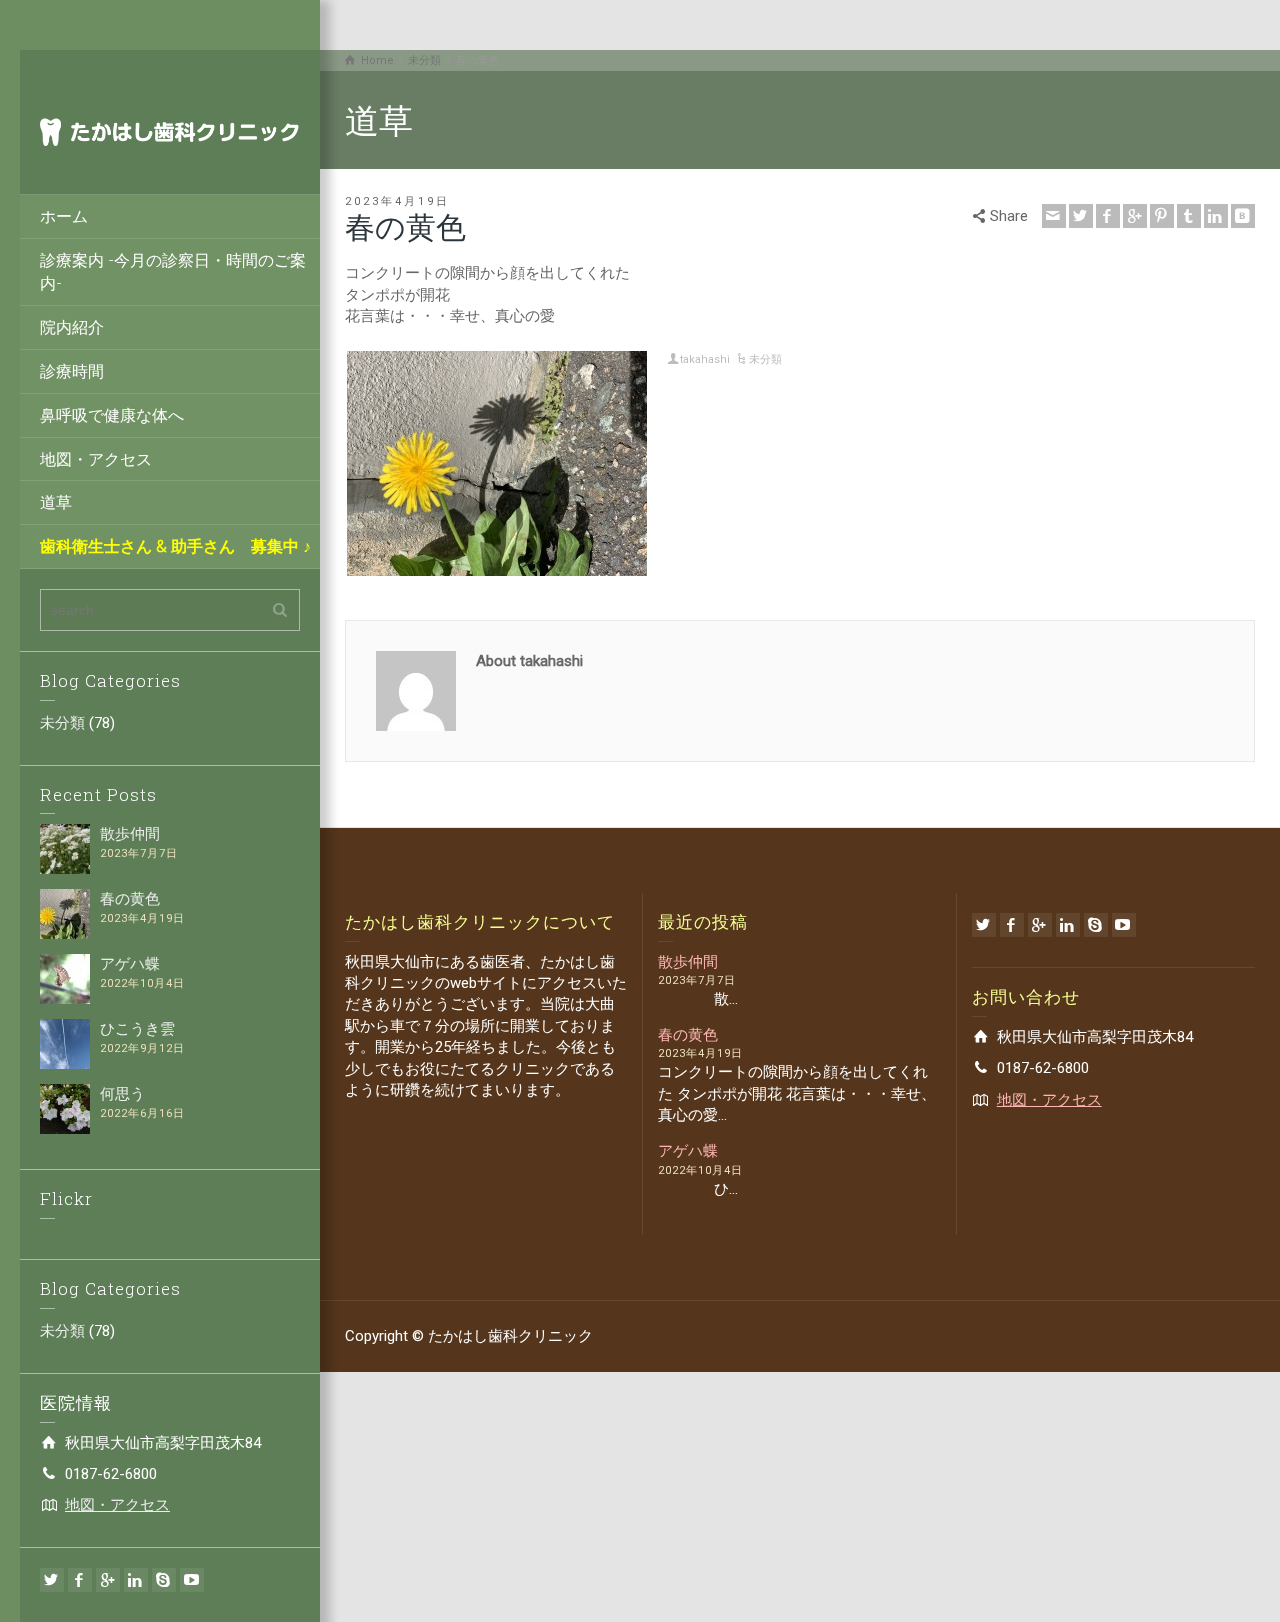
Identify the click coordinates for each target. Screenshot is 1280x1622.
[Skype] (164, 1580)
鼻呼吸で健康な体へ (112, 414)
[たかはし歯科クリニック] (170, 131)
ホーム (64, 215)
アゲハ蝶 (130, 964)
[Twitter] (52, 1580)
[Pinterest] (1162, 216)
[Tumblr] (1189, 216)
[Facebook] (80, 1580)
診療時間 (72, 370)
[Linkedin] (136, 1580)
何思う (122, 1094)
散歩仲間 (130, 834)
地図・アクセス (96, 458)
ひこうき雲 (137, 1029)
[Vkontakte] (1243, 216)
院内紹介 (72, 326)
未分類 (62, 723)
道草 (56, 501)
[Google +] (108, 1580)
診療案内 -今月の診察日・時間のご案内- (173, 271)
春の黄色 (130, 899)
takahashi (705, 359)
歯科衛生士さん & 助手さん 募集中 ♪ (175, 545)
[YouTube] (192, 1580)
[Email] (1054, 216)
